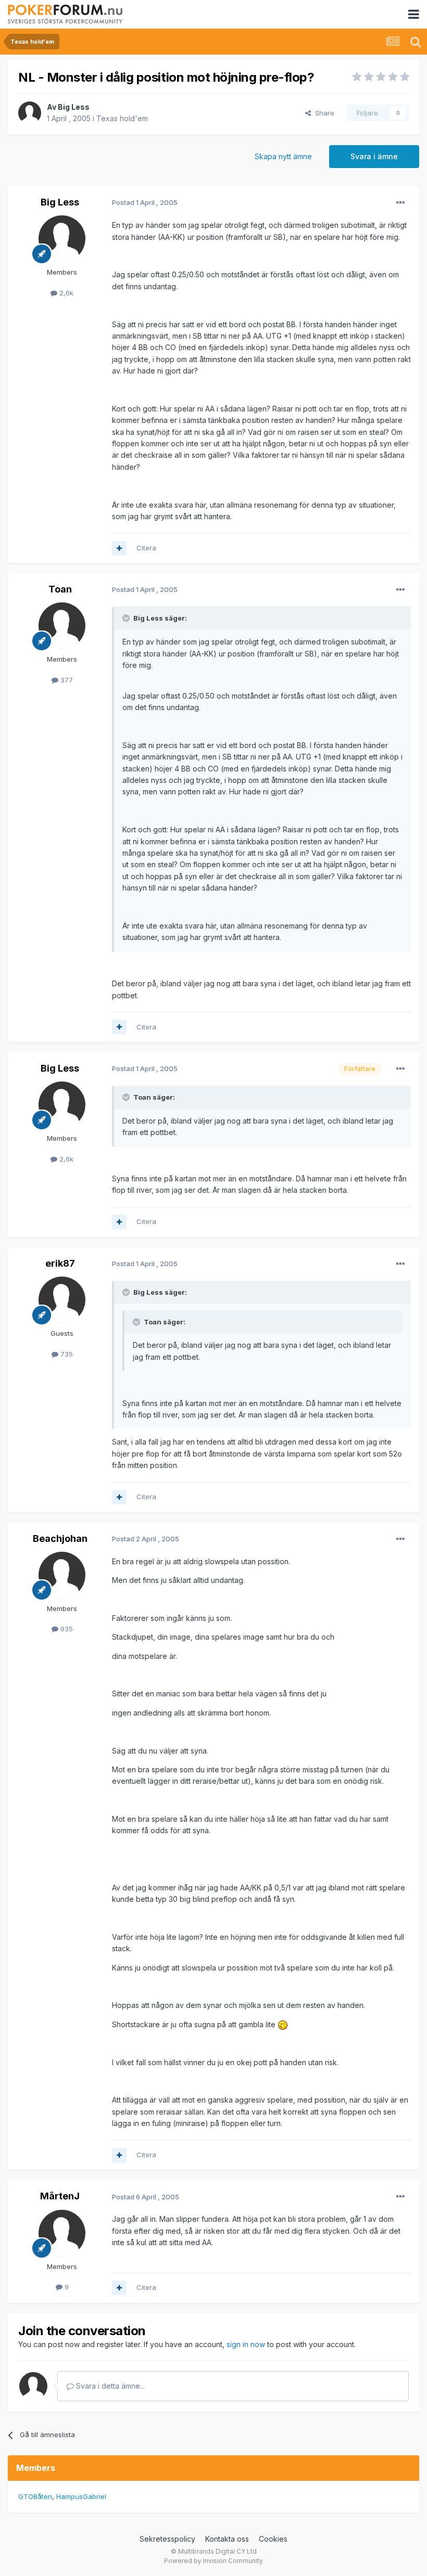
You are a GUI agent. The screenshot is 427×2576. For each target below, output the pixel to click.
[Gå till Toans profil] (62, 626)
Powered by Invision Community (213, 2561)
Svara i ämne (374, 156)
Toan (60, 589)
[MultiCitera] (119, 548)
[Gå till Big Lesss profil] (30, 113)
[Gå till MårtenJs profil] (62, 2233)
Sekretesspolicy (167, 2539)
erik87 (60, 1263)
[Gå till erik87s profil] (62, 1300)
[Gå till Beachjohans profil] (62, 1575)
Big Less (74, 107)
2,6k (65, 293)
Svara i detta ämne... (109, 2386)
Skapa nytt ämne (283, 156)
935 (66, 1629)
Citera (146, 548)
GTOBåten (35, 2496)
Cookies (273, 2539)
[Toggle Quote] (127, 618)
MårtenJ (60, 2196)
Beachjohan (60, 1538)
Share (323, 113)
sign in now (246, 2344)
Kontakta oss (227, 2539)
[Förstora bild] (283, 2024)
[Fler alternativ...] (400, 203)
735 (66, 1354)
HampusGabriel (81, 2496)
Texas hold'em (122, 118)
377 (66, 680)
